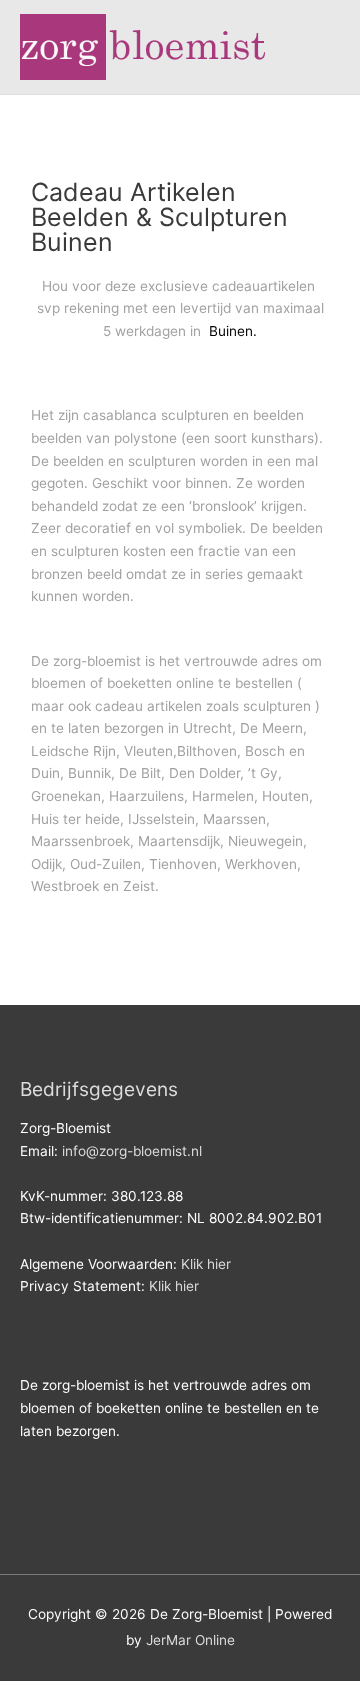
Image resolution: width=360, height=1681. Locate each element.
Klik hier (206, 1264)
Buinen (229, 331)
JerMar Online (190, 1640)
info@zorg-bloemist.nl (132, 1151)
